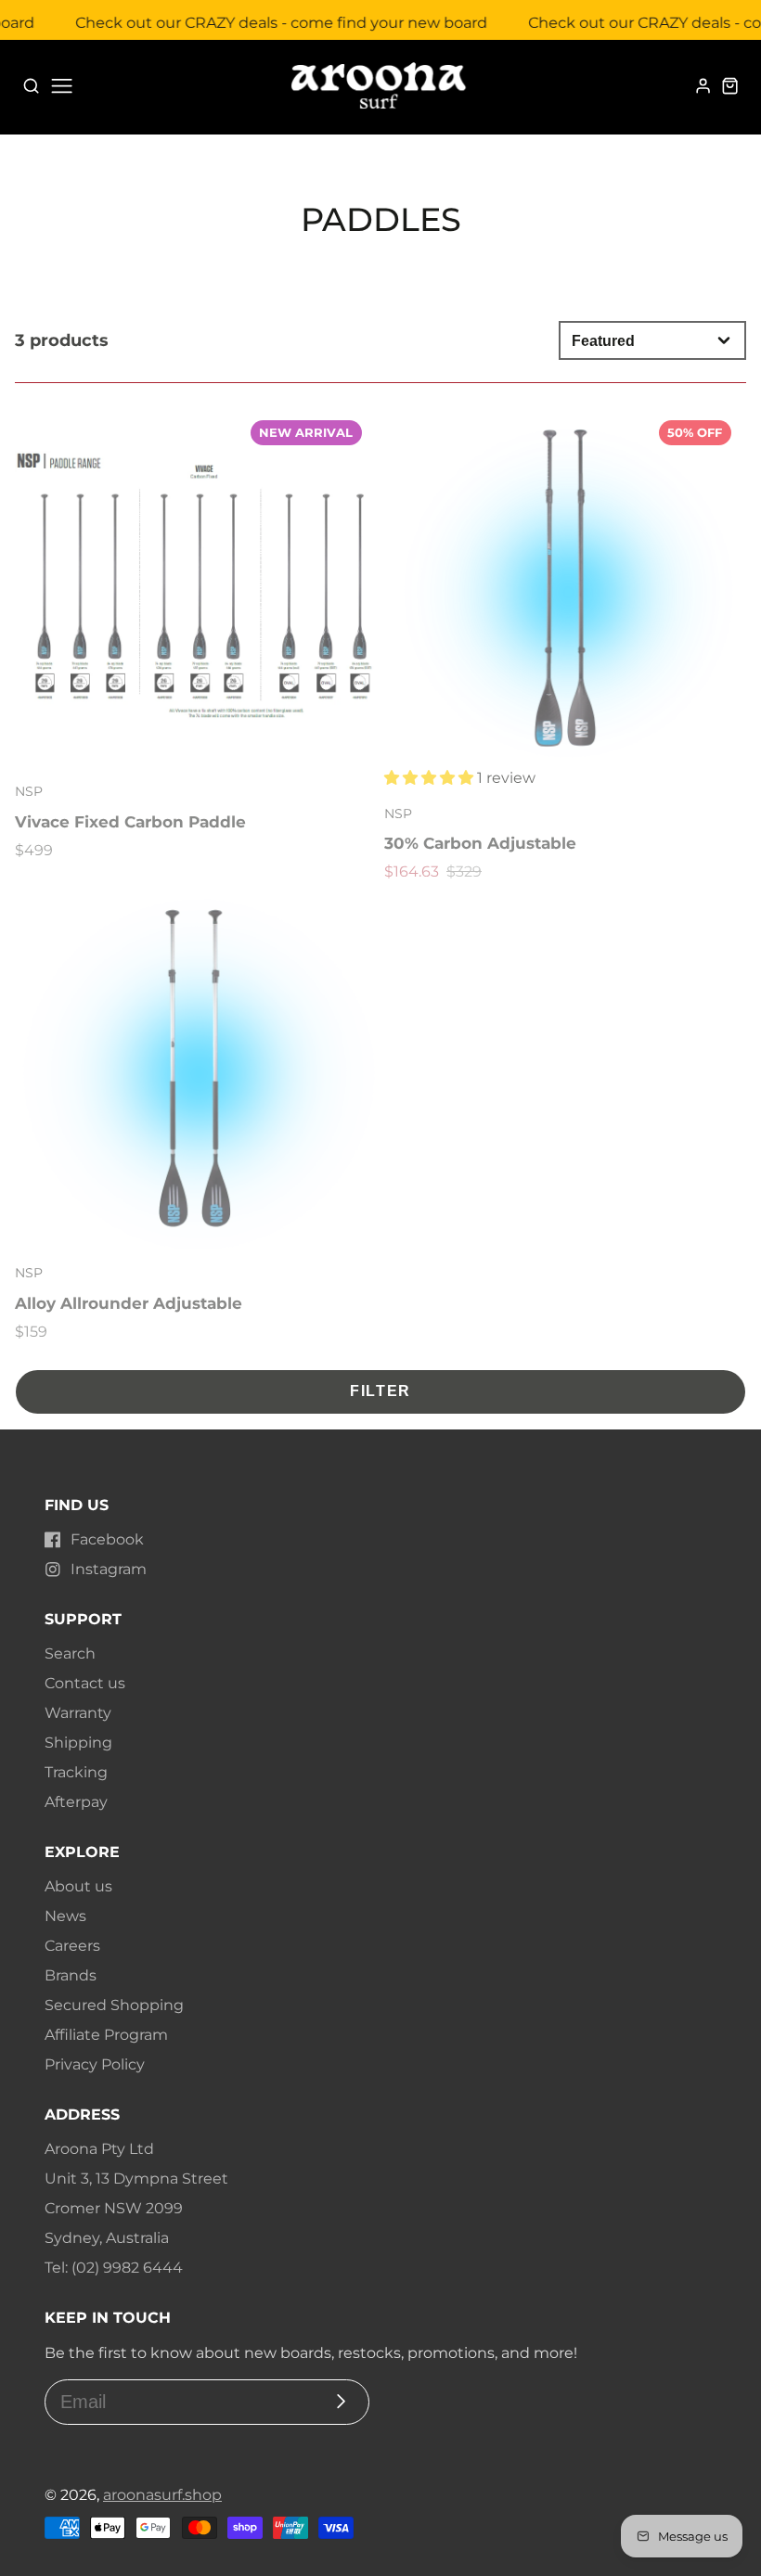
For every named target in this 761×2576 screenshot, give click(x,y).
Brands (71, 1975)
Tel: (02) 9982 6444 (114, 2268)
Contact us (85, 1683)
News (65, 1916)
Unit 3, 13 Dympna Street (136, 2179)
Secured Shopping (114, 2005)
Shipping (78, 1743)
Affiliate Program (106, 2035)
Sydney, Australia (107, 2238)
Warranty (78, 1713)
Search (70, 1653)
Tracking (76, 1772)
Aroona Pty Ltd (99, 2149)
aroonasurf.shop (162, 2495)
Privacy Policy (95, 2064)
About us (78, 1886)
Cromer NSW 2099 (114, 2208)
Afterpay (76, 1802)
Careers (72, 1946)
